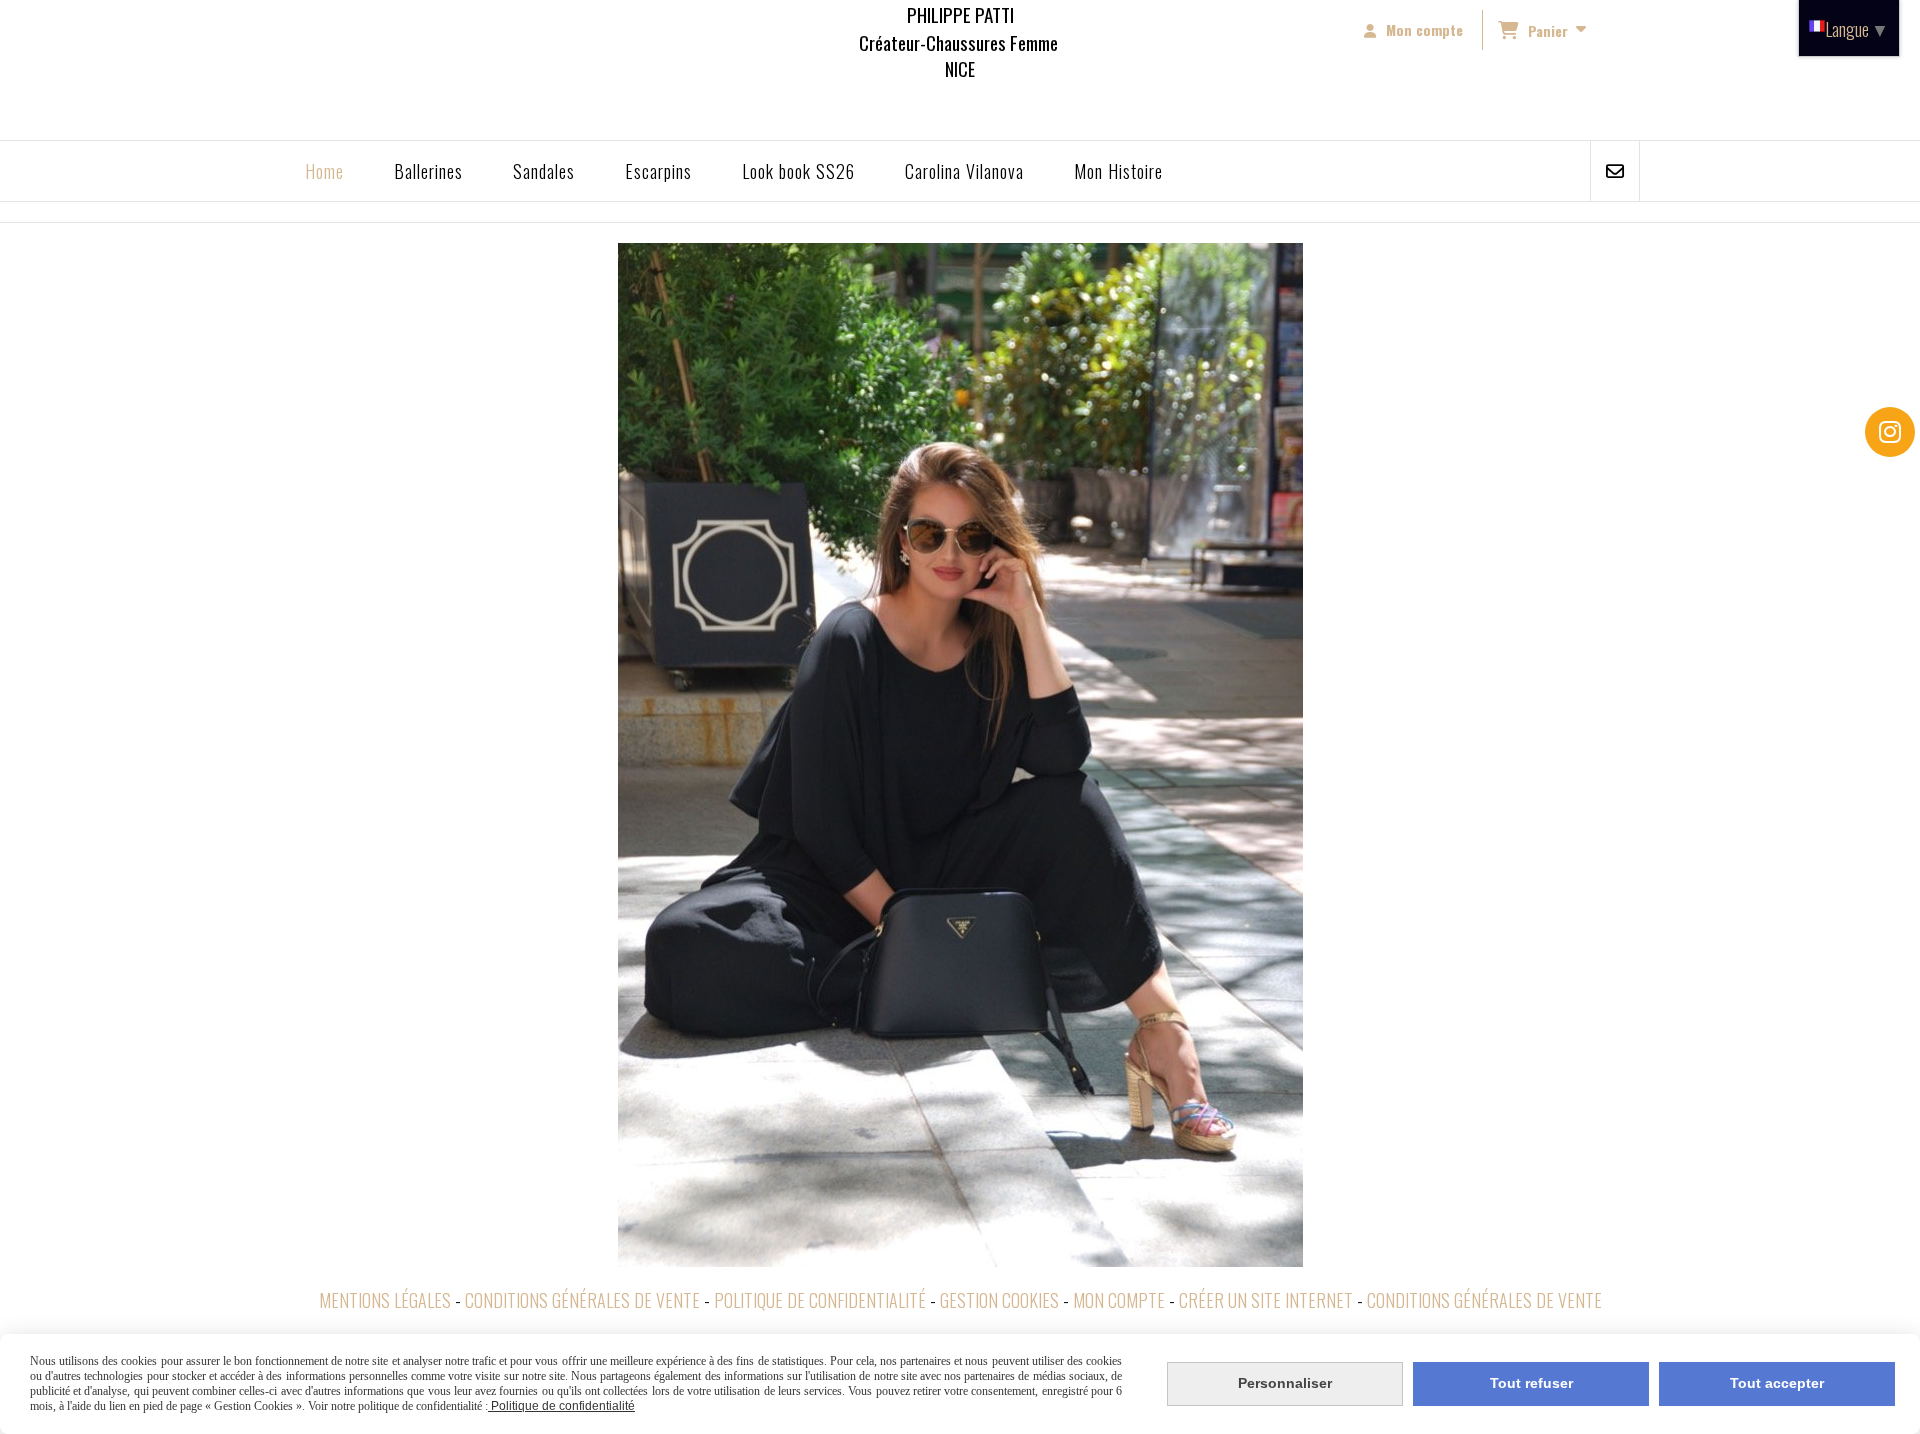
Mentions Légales (385, 1300)
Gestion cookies (999, 1300)
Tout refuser (1531, 1383)
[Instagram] (1890, 432)
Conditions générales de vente (582, 1300)
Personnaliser (1285, 1383)
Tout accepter (1777, 1383)
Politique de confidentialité (820, 1300)
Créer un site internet (1266, 1300)
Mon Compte (1119, 1300)
